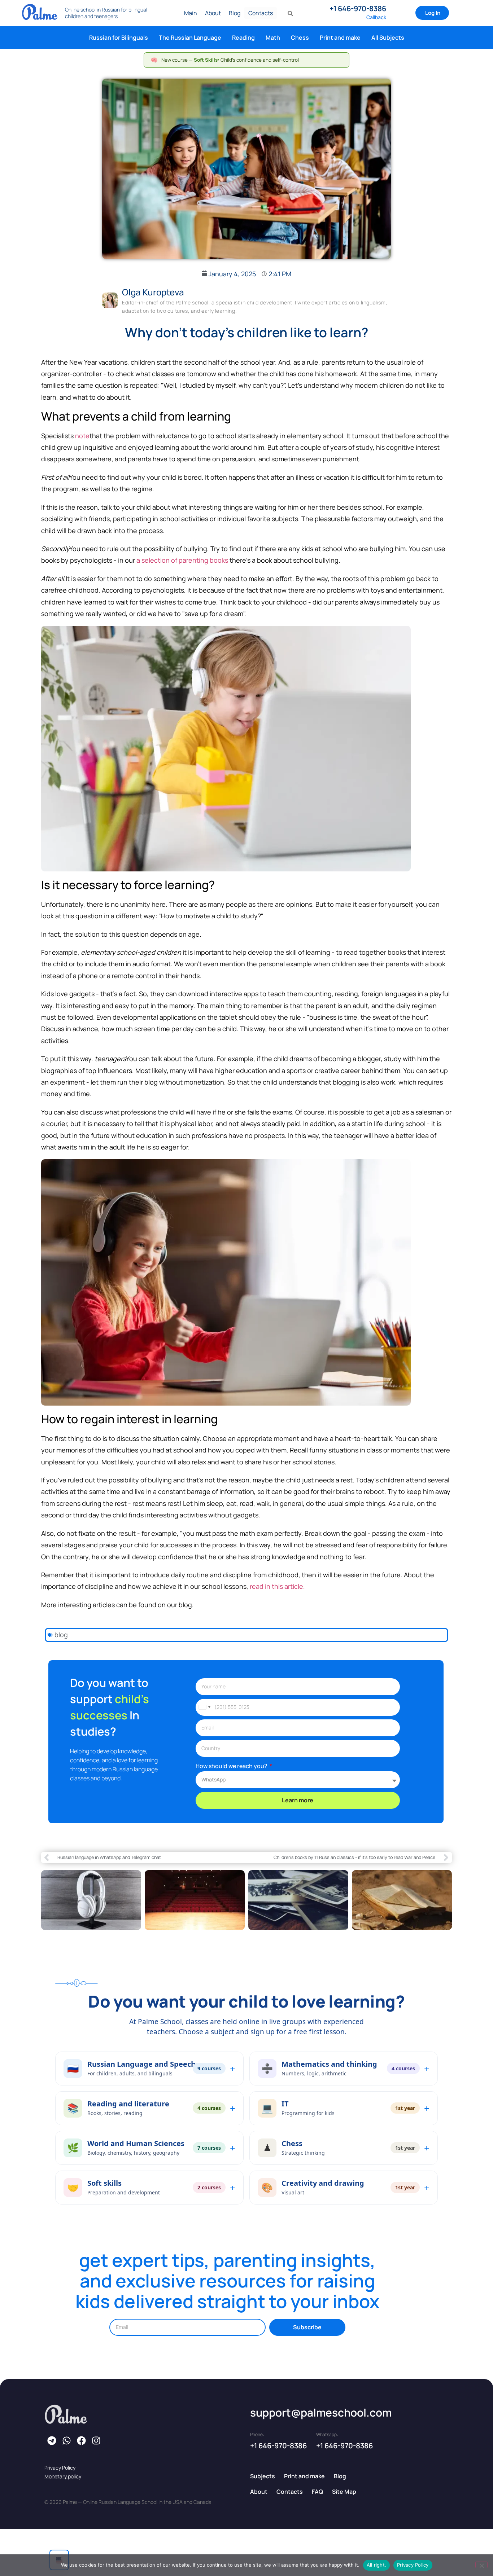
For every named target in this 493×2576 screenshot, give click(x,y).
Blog (235, 13)
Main (191, 13)
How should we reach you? (232, 1766)
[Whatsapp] (66, 2440)
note (82, 436)
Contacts (261, 13)
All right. (377, 2565)
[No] (481, 2565)
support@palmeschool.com (321, 2412)
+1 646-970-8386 (358, 8)
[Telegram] (52, 2440)
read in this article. (277, 1586)
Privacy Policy (60, 2468)
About (213, 13)
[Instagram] (96, 2440)
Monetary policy (63, 2476)
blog (61, 1635)
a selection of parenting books (182, 560)
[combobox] (204, 1707)
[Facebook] (81, 2440)
